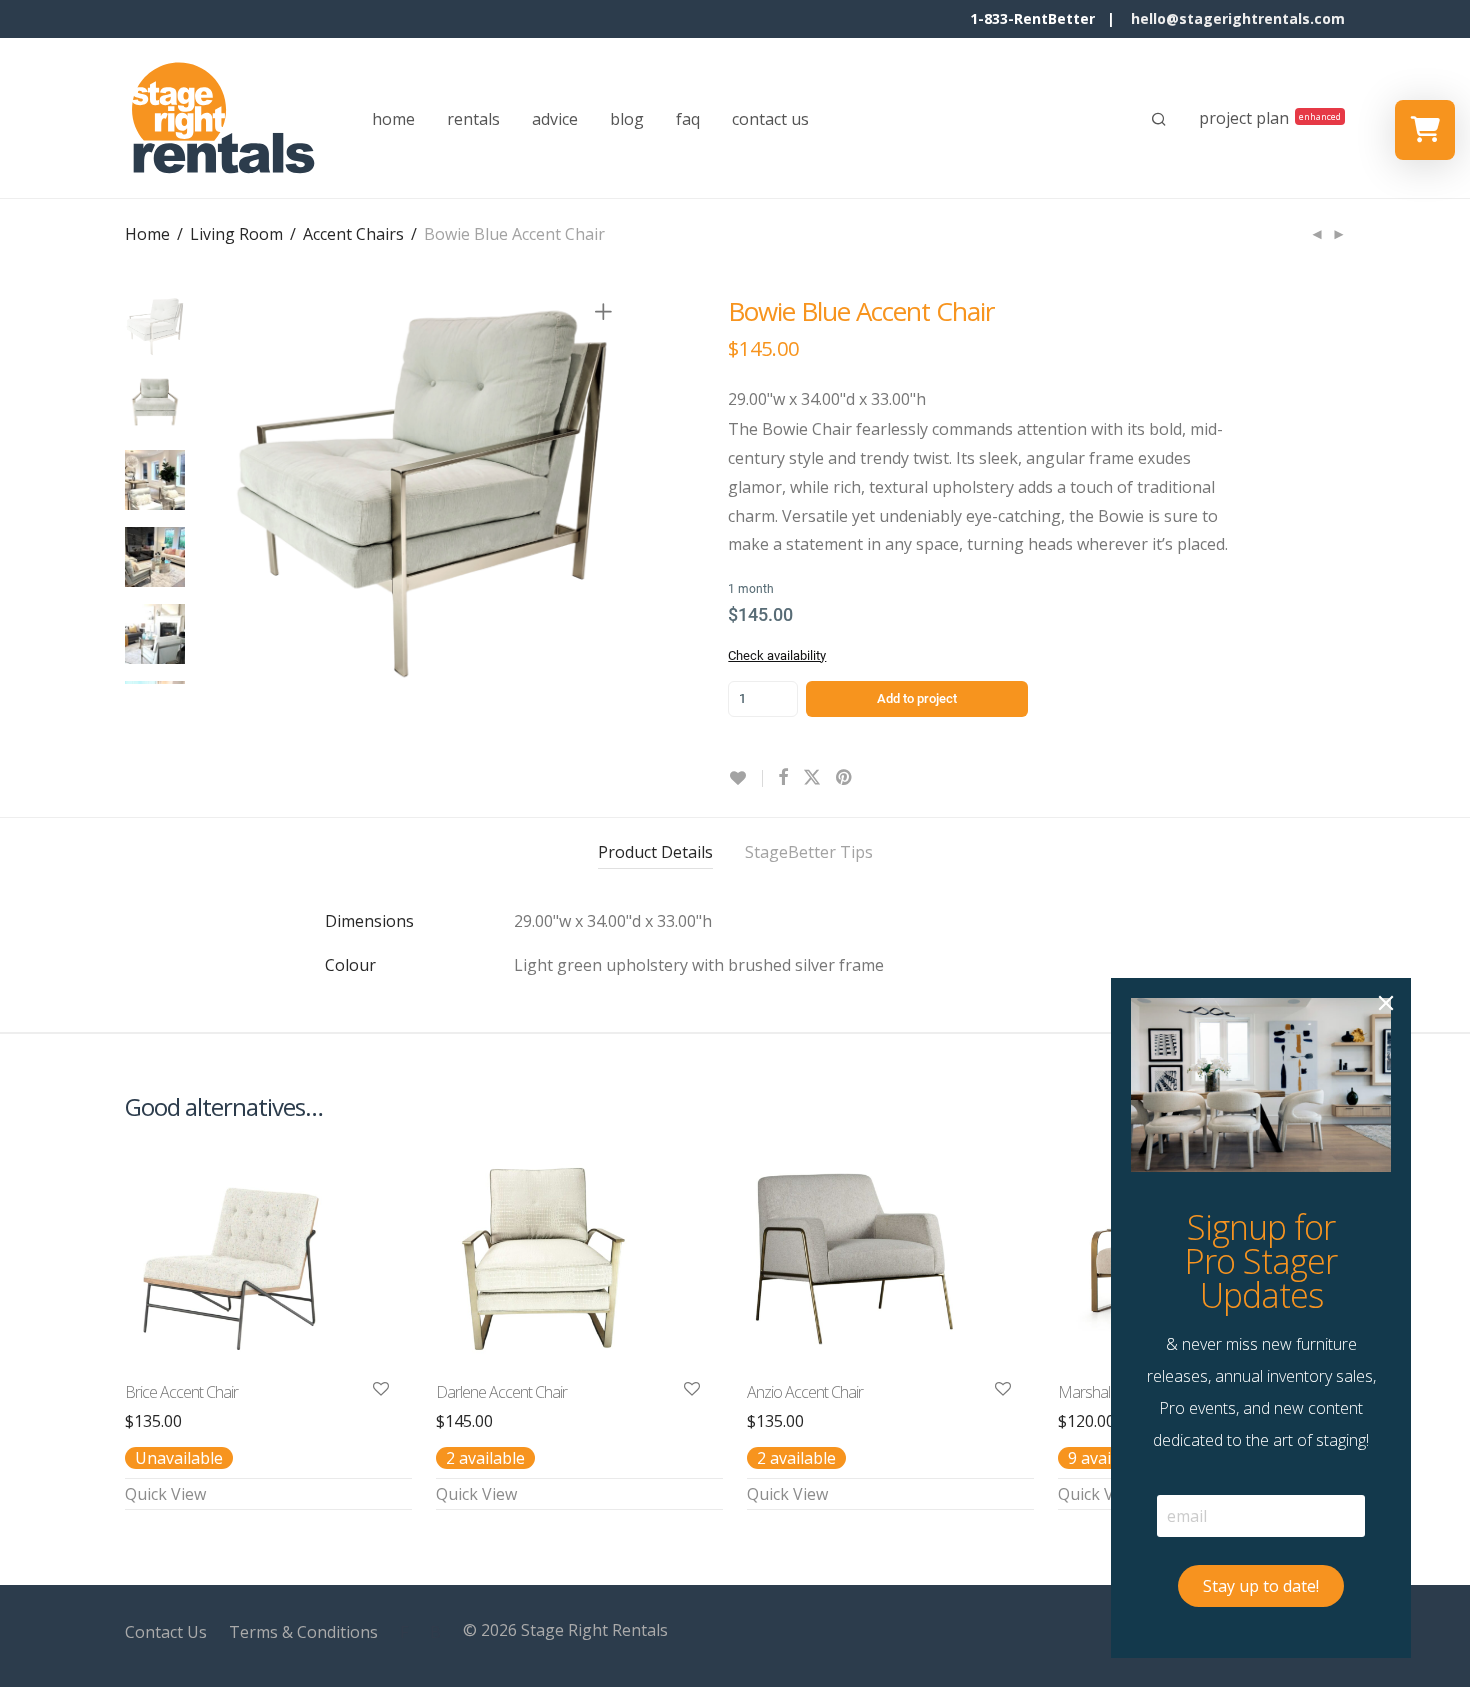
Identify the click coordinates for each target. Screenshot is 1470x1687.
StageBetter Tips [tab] (809, 852)
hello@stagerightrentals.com (1238, 18)
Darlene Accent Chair (501, 1392)
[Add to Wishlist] (745, 778)
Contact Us (166, 1632)
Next (607, 490)
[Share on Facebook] (783, 777)
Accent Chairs (353, 234)
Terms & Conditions (303, 1632)
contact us (770, 119)
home (393, 119)
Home (147, 234)
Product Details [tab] (655, 852)
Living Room (236, 234)
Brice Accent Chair (181, 1392)
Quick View (165, 1494)
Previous (239, 490)
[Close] (1386, 1003)
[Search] (1159, 119)
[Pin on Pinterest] (845, 777)
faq (688, 119)
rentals (473, 119)
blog (627, 119)
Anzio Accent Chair (805, 1392)
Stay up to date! (1261, 1586)
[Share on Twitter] (812, 777)
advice (555, 119)
